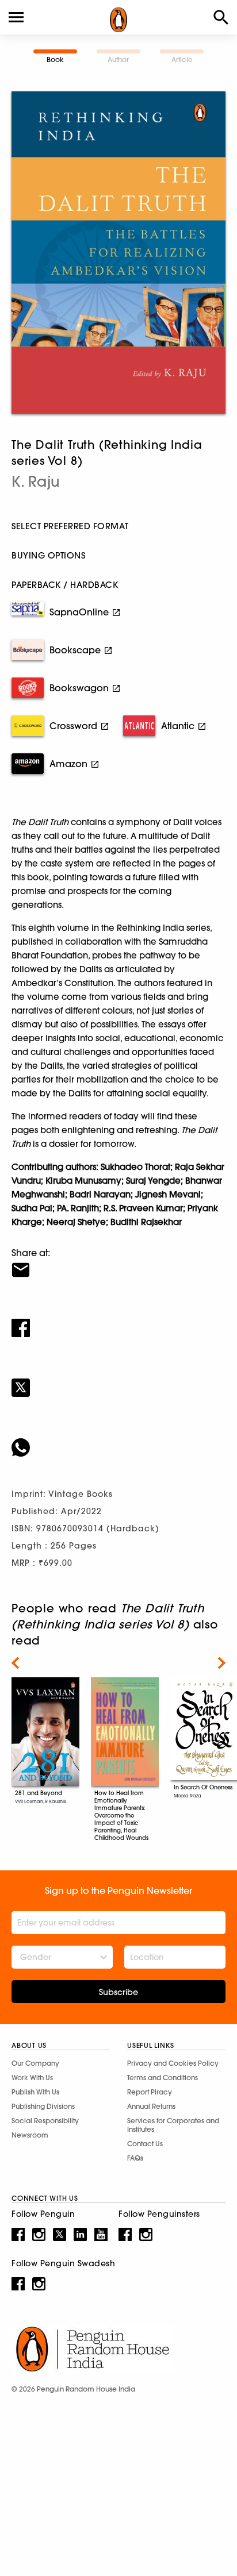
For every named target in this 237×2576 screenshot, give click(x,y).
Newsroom (30, 2135)
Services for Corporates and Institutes (173, 2125)
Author (118, 59)
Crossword (73, 726)
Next (222, 1663)
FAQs (135, 2158)
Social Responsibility (45, 2121)
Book (55, 59)
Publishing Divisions (43, 2106)
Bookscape (75, 650)
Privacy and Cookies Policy (173, 2063)
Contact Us (145, 2144)
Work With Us (32, 2078)
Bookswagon (79, 688)
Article (182, 59)
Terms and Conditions (163, 2078)
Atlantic (178, 726)
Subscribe (118, 1992)
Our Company (35, 2063)
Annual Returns (151, 2106)
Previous (15, 1663)
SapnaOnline (79, 612)
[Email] (118, 1262)
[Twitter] (118, 1380)
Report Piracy (150, 2092)
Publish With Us (35, 2092)
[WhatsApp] (118, 1440)
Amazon (68, 764)
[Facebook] (118, 1320)
